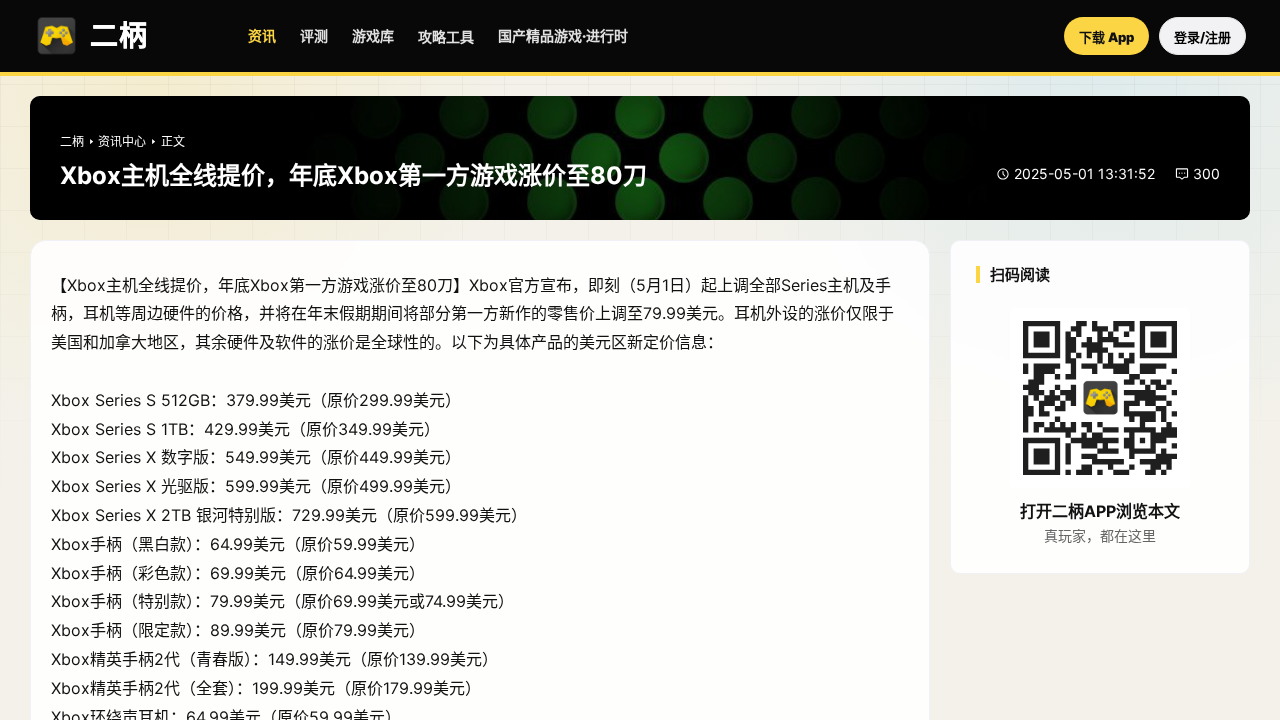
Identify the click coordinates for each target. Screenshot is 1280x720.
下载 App (1106, 37)
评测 (314, 35)
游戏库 (373, 35)
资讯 (262, 35)
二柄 (72, 141)
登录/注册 (1202, 37)
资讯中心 (122, 141)
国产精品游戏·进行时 (563, 35)
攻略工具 (446, 36)
